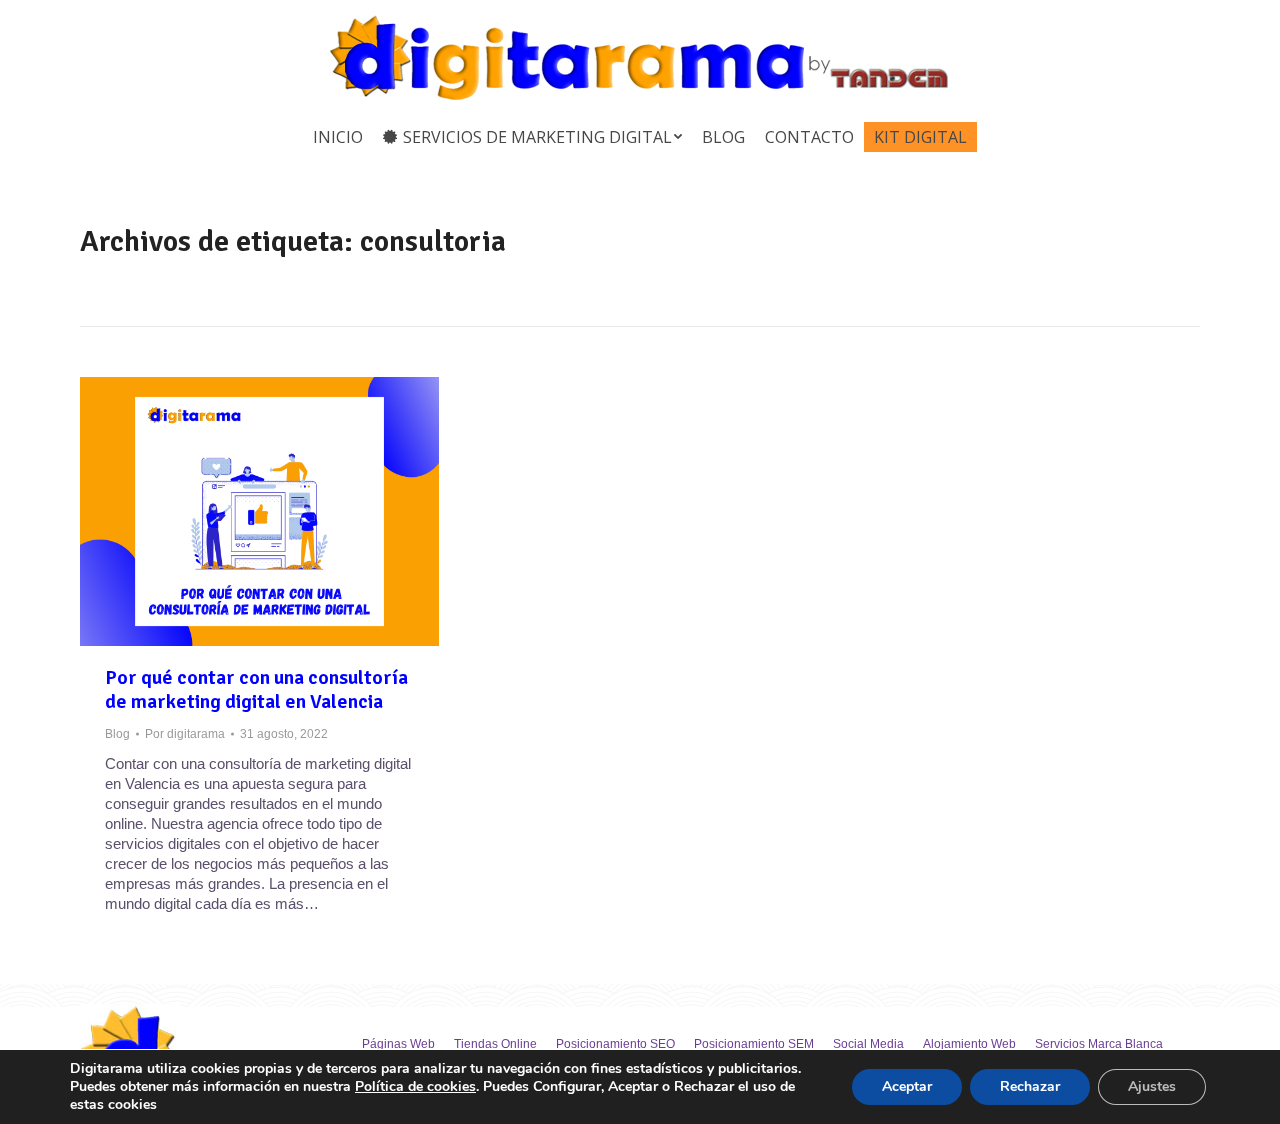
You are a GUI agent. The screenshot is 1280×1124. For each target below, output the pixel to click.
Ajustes (1152, 1086)
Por (185, 734)
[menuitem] (338, 137)
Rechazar (1030, 1086)
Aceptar (907, 1086)
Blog (117, 734)
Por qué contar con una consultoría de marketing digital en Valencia (256, 690)
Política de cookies (415, 1086)
